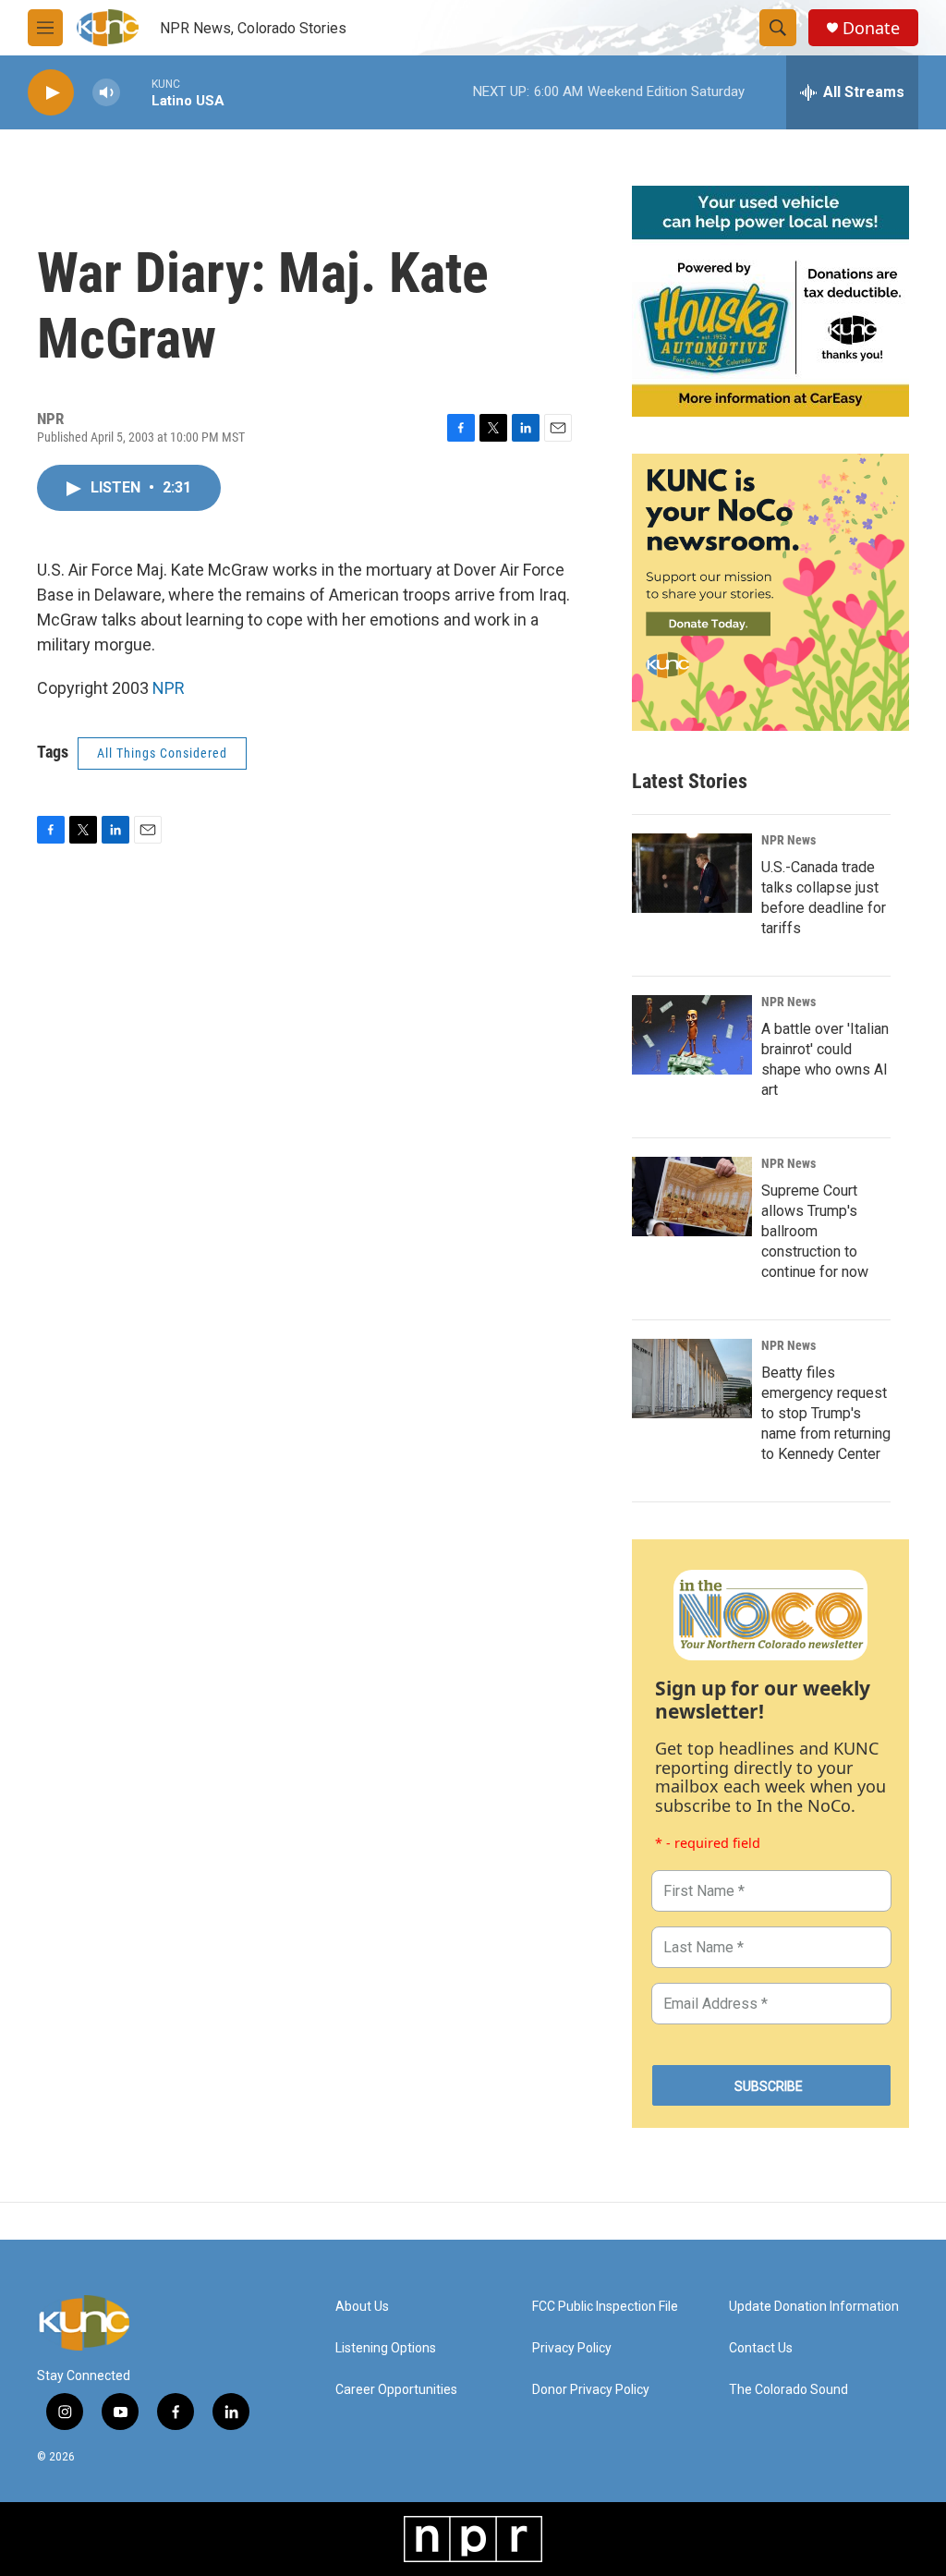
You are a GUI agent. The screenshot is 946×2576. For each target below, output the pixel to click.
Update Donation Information (814, 2307)
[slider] (136, 92)
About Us (362, 2307)
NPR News (788, 840)
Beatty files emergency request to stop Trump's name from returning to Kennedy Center (826, 1413)
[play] (51, 93)
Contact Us (761, 2348)
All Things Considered (162, 753)
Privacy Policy (572, 2348)
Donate (871, 28)
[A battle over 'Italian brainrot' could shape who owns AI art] (692, 1035)
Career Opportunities (396, 2390)
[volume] (106, 93)
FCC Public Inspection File (605, 2307)
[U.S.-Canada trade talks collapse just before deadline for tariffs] (692, 873)
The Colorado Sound (788, 2390)
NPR (169, 688)
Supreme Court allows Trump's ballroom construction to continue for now (815, 1231)
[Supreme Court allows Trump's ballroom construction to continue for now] (692, 1197)
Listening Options (386, 2348)
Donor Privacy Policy (591, 2390)
